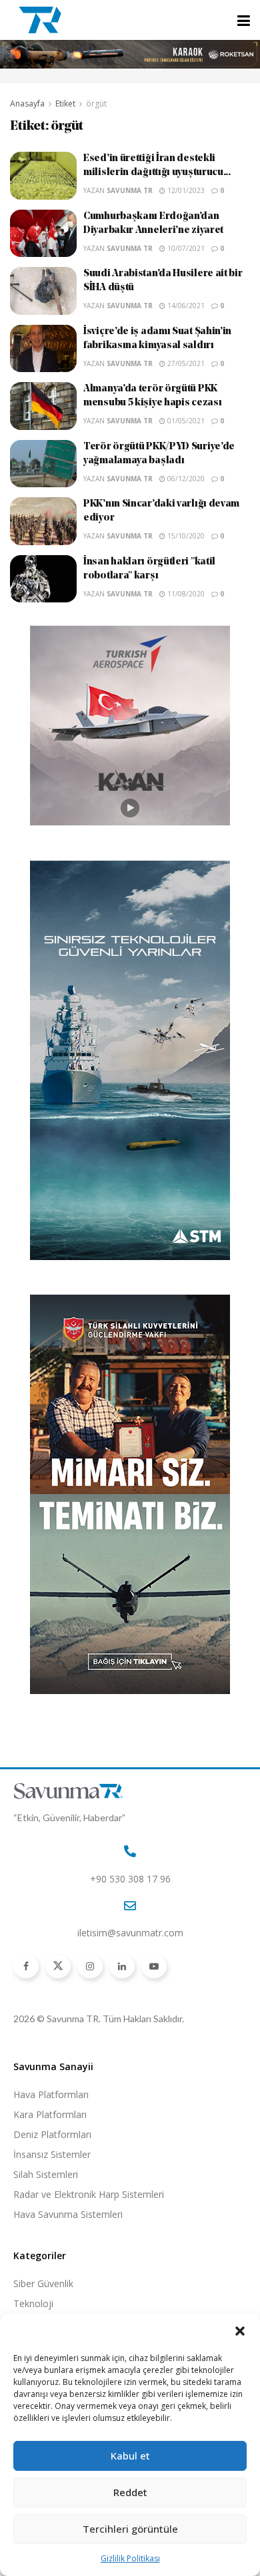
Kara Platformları (50, 2114)
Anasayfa (27, 104)
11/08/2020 (185, 594)
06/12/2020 (185, 479)
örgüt (96, 104)
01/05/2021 (185, 421)
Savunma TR (130, 190)
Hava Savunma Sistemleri (68, 2214)
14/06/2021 (185, 306)
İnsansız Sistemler (52, 2154)
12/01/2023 (185, 190)
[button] (240, 2331)
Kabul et (130, 2456)
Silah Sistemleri (46, 2174)
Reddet (130, 2492)
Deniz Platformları (52, 2134)
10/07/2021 (185, 248)
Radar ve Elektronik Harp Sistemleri (89, 2194)
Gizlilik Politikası (130, 2558)
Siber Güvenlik (43, 2283)
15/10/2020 (185, 536)
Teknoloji (33, 2303)
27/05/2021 (185, 363)
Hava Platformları (51, 2094)
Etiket (65, 104)
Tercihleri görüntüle (130, 2529)
